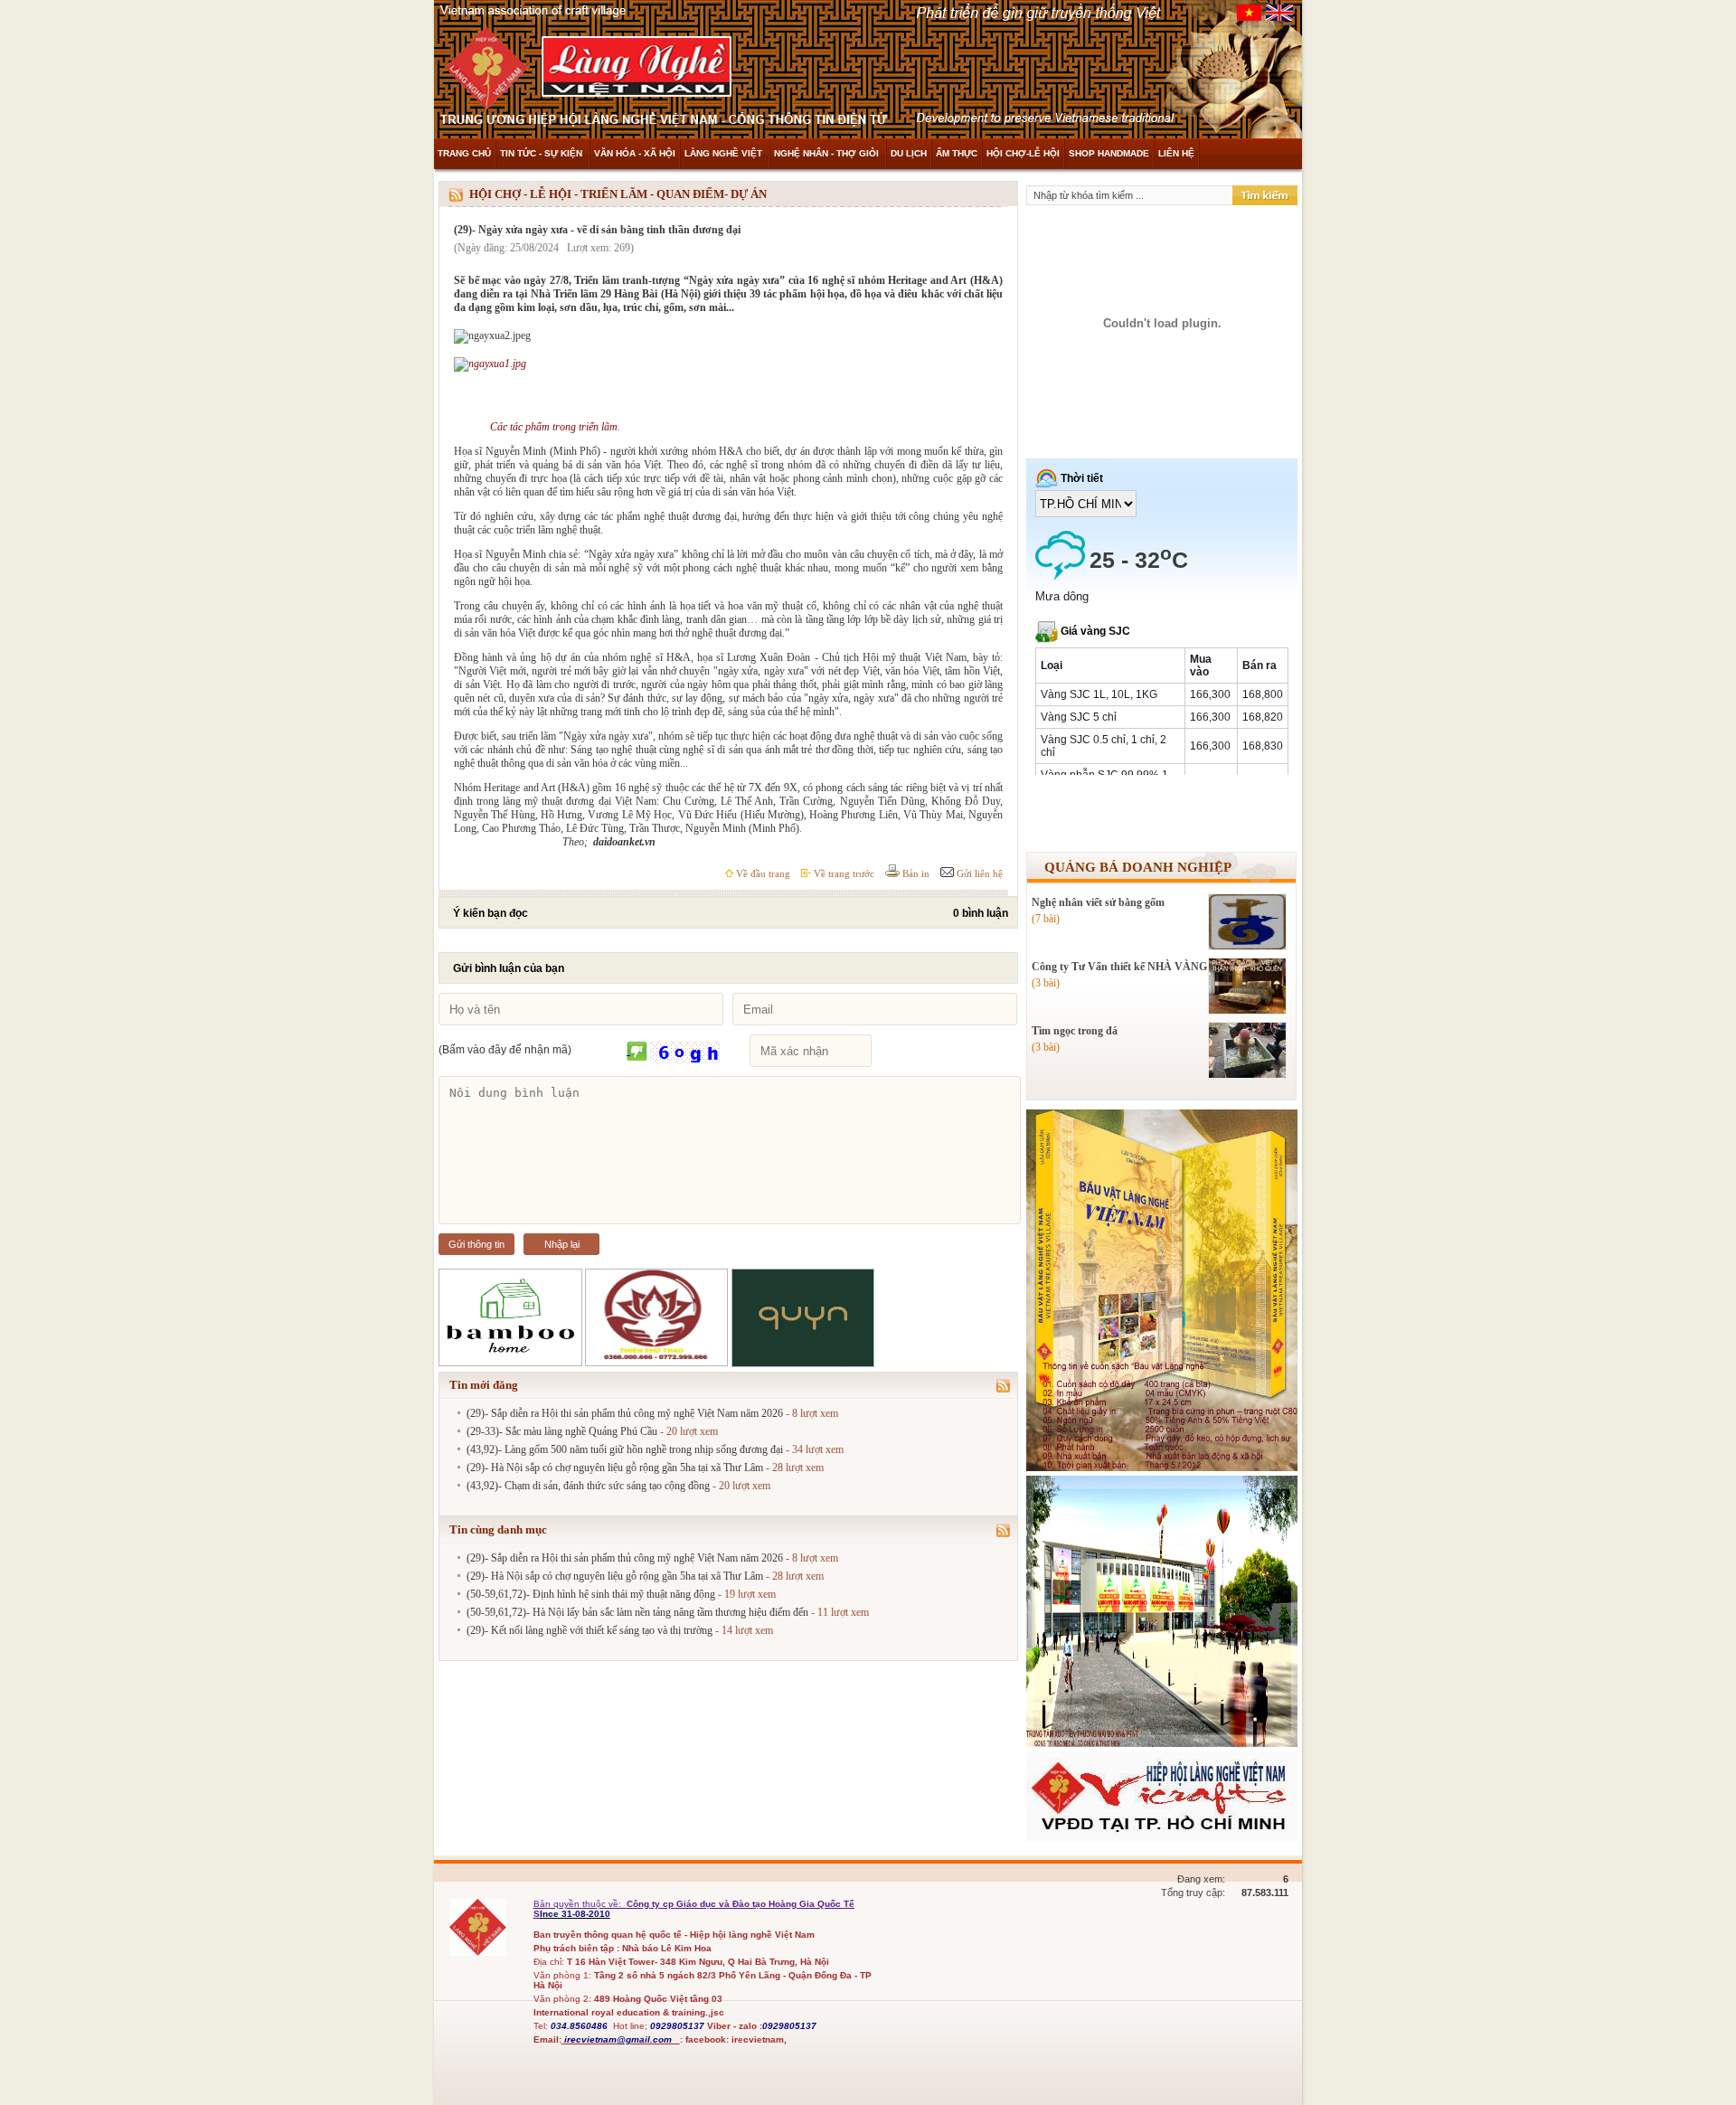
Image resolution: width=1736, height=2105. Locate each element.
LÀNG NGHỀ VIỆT (725, 153)
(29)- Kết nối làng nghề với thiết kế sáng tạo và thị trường (590, 1630)
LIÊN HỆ (1176, 153)
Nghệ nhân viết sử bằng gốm (1098, 902)
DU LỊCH (909, 153)
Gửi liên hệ (978, 873)
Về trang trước (843, 873)
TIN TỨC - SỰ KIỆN (542, 153)
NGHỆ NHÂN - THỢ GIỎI (828, 153)
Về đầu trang (762, 873)
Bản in (915, 873)
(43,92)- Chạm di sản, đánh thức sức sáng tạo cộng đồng (588, 1486)
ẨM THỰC (957, 153)
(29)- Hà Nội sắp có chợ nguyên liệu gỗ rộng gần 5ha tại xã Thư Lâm (615, 1468)
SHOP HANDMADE (1109, 153)
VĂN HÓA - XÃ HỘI (635, 153)
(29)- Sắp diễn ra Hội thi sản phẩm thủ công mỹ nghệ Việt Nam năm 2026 (625, 1413)
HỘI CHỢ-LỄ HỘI (1023, 153)
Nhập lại (562, 1244)
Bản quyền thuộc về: (579, 1904)
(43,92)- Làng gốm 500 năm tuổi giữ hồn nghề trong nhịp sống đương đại (625, 1449)
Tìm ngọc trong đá (1075, 1031)
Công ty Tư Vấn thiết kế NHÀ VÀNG (1119, 967)
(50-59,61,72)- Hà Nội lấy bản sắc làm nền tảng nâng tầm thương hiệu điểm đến (637, 1612)
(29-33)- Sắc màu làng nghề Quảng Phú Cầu (562, 1431)
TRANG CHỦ (464, 153)
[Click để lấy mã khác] (637, 1052)
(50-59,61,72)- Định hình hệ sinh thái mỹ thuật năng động (591, 1594)
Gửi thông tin (476, 1244)
